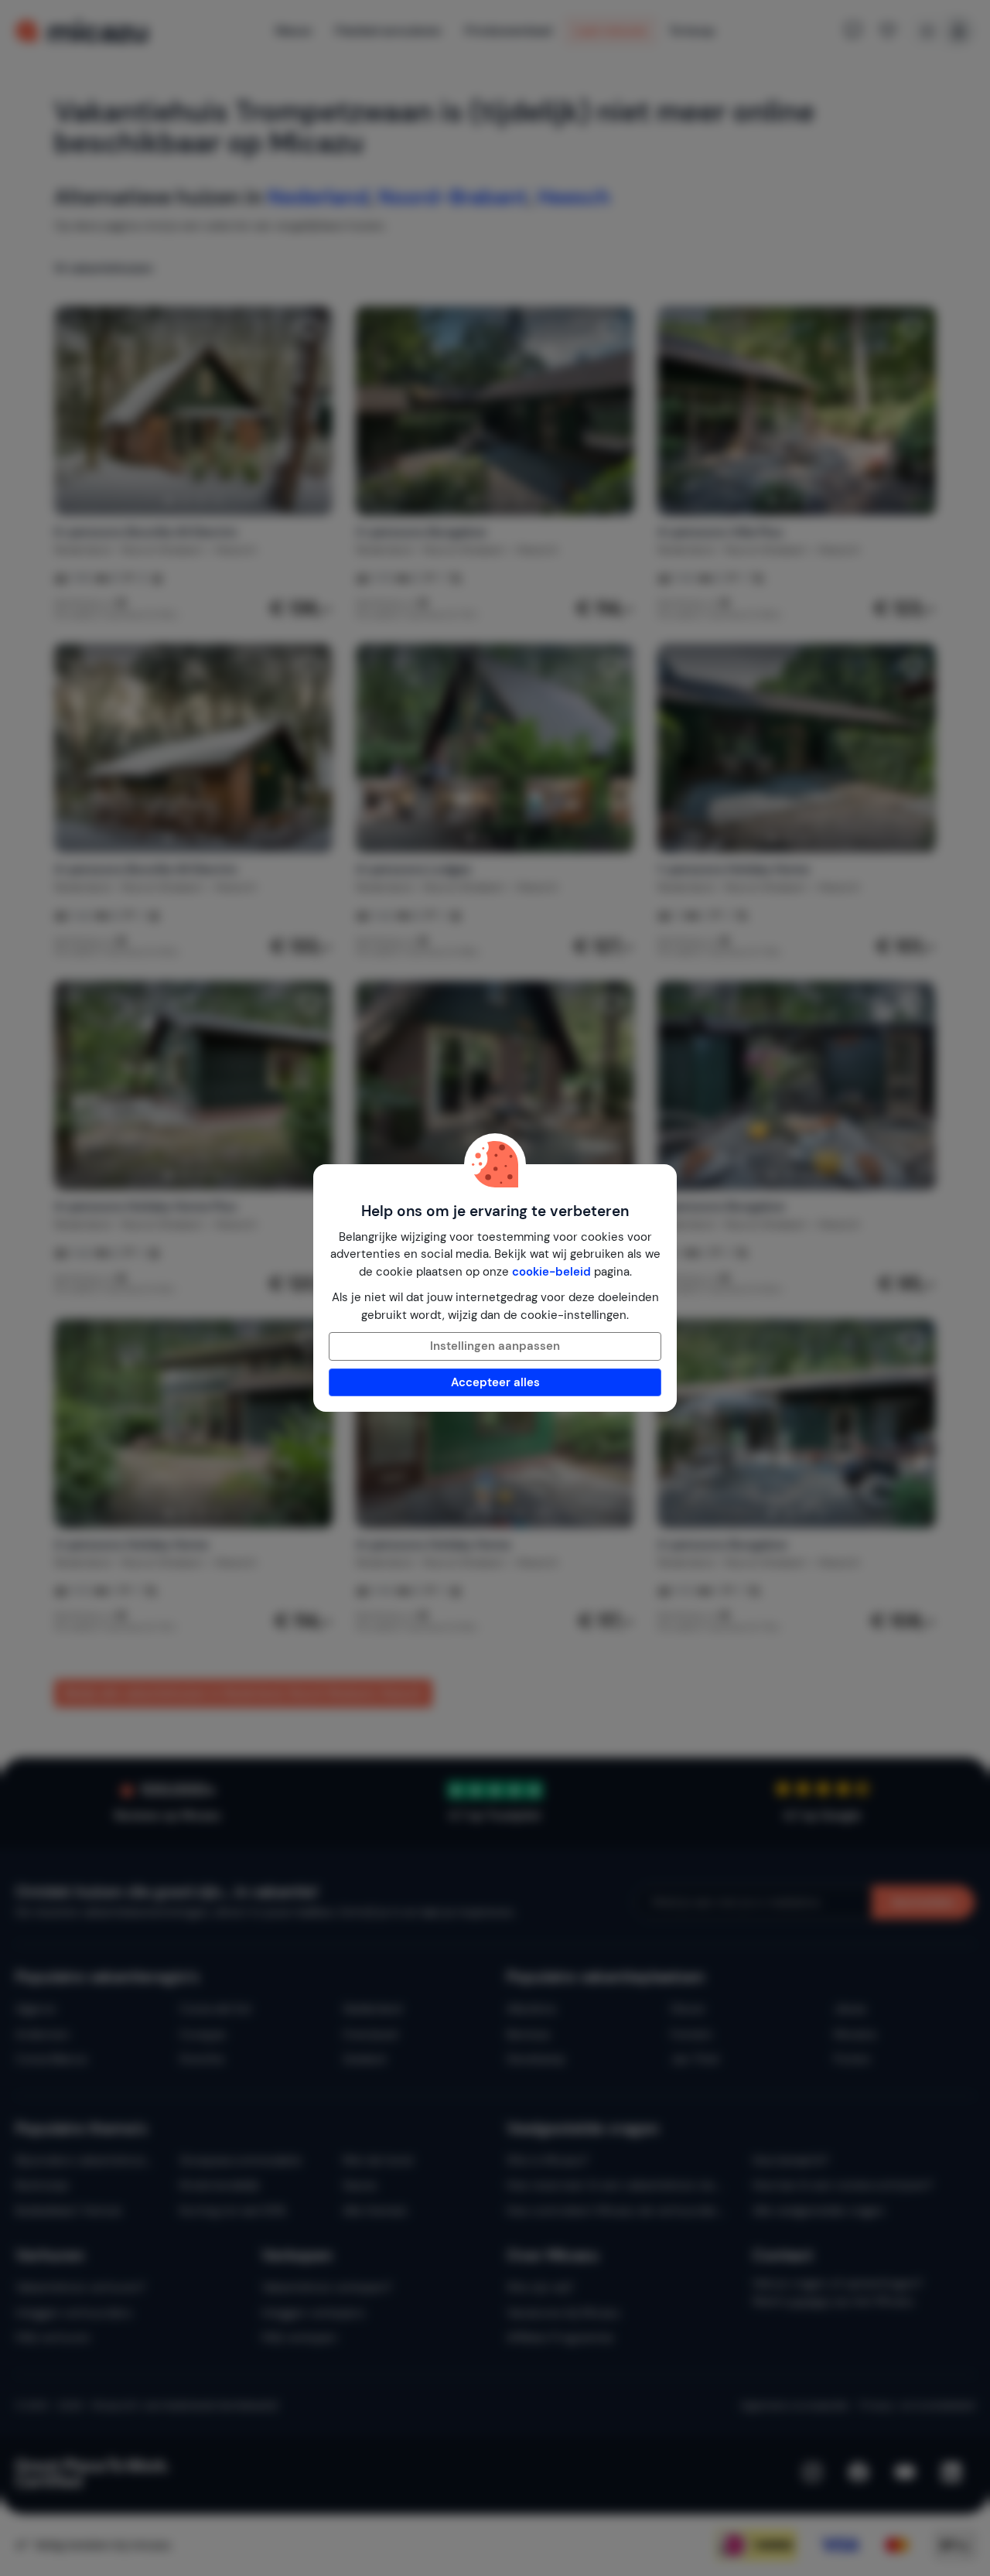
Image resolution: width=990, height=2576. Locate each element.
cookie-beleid (551, 1272)
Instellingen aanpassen (495, 1346)
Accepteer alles (495, 1382)
